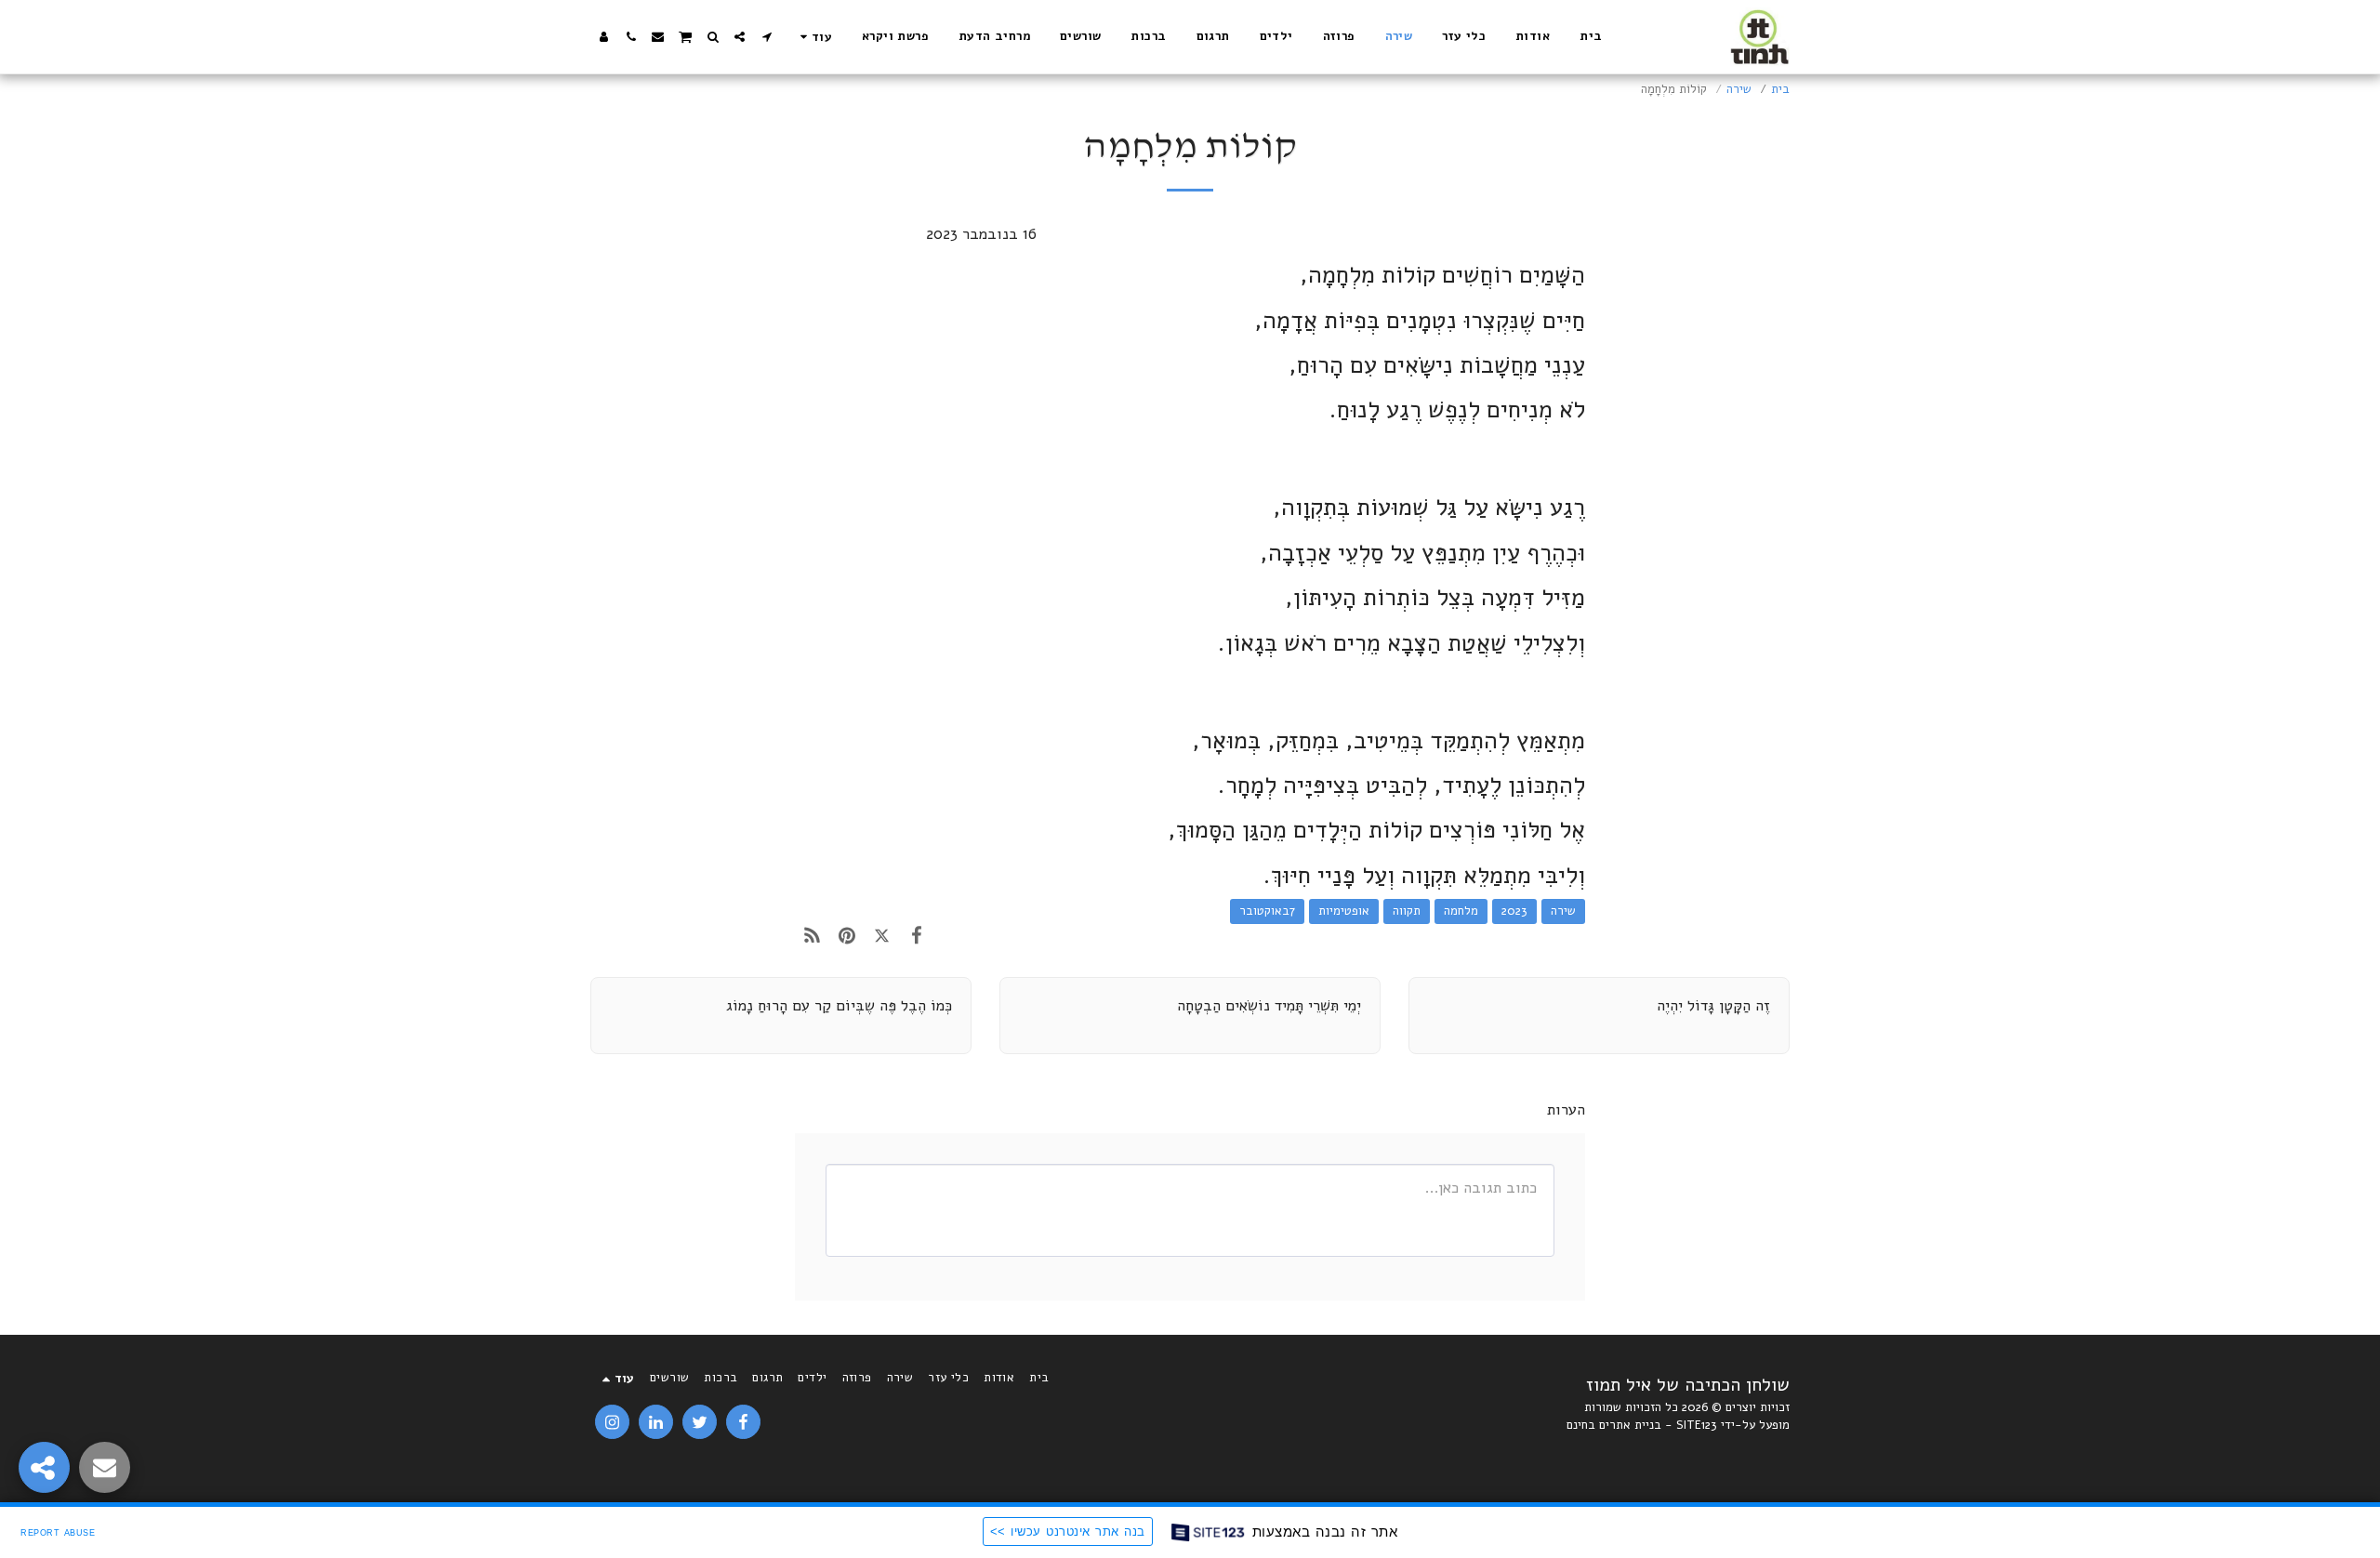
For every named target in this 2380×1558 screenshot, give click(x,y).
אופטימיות (1344, 911)
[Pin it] (846, 936)
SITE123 (1697, 1425)
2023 (1514, 911)
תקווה (1407, 911)
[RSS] (812, 936)
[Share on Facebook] (916, 936)
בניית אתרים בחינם (1614, 1425)
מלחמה (1461, 911)
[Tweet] (882, 936)
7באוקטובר (1267, 911)
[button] (767, 37)
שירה (1739, 89)
